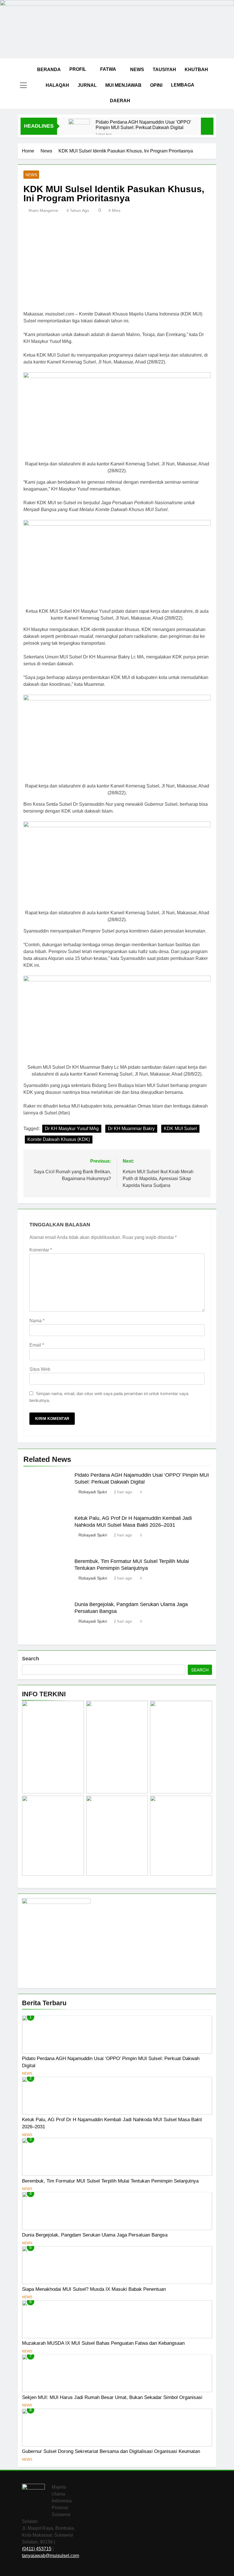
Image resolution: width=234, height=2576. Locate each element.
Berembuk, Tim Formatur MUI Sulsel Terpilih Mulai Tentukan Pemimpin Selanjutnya (110, 2181)
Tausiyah (164, 70)
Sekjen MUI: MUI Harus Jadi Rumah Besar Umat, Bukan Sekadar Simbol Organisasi (112, 2397)
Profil (78, 69)
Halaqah (57, 85)
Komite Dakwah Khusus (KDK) (59, 1139)
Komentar (41, 1250)
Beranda (49, 70)
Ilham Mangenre (43, 210)
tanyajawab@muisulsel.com (51, 2556)
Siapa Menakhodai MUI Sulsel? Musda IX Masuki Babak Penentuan (94, 2289)
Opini (156, 85)
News (137, 70)
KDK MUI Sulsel (180, 1129)
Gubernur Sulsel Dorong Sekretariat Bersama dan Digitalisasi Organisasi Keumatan (111, 2451)
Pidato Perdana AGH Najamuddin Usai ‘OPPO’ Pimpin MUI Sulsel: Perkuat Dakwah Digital (143, 125)
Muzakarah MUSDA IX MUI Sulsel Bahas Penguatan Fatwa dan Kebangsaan (103, 2343)
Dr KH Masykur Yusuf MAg (72, 1129)
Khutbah (196, 70)
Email (37, 1345)
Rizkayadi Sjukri (93, 1492)
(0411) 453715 (37, 2549)
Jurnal (87, 85)
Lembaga (183, 85)
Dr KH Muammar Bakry (131, 1129)
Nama (37, 1321)
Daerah (120, 101)
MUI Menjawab (123, 85)
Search (31, 1659)
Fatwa (108, 69)
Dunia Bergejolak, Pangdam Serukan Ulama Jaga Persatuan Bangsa (95, 2235)
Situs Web (40, 1369)
